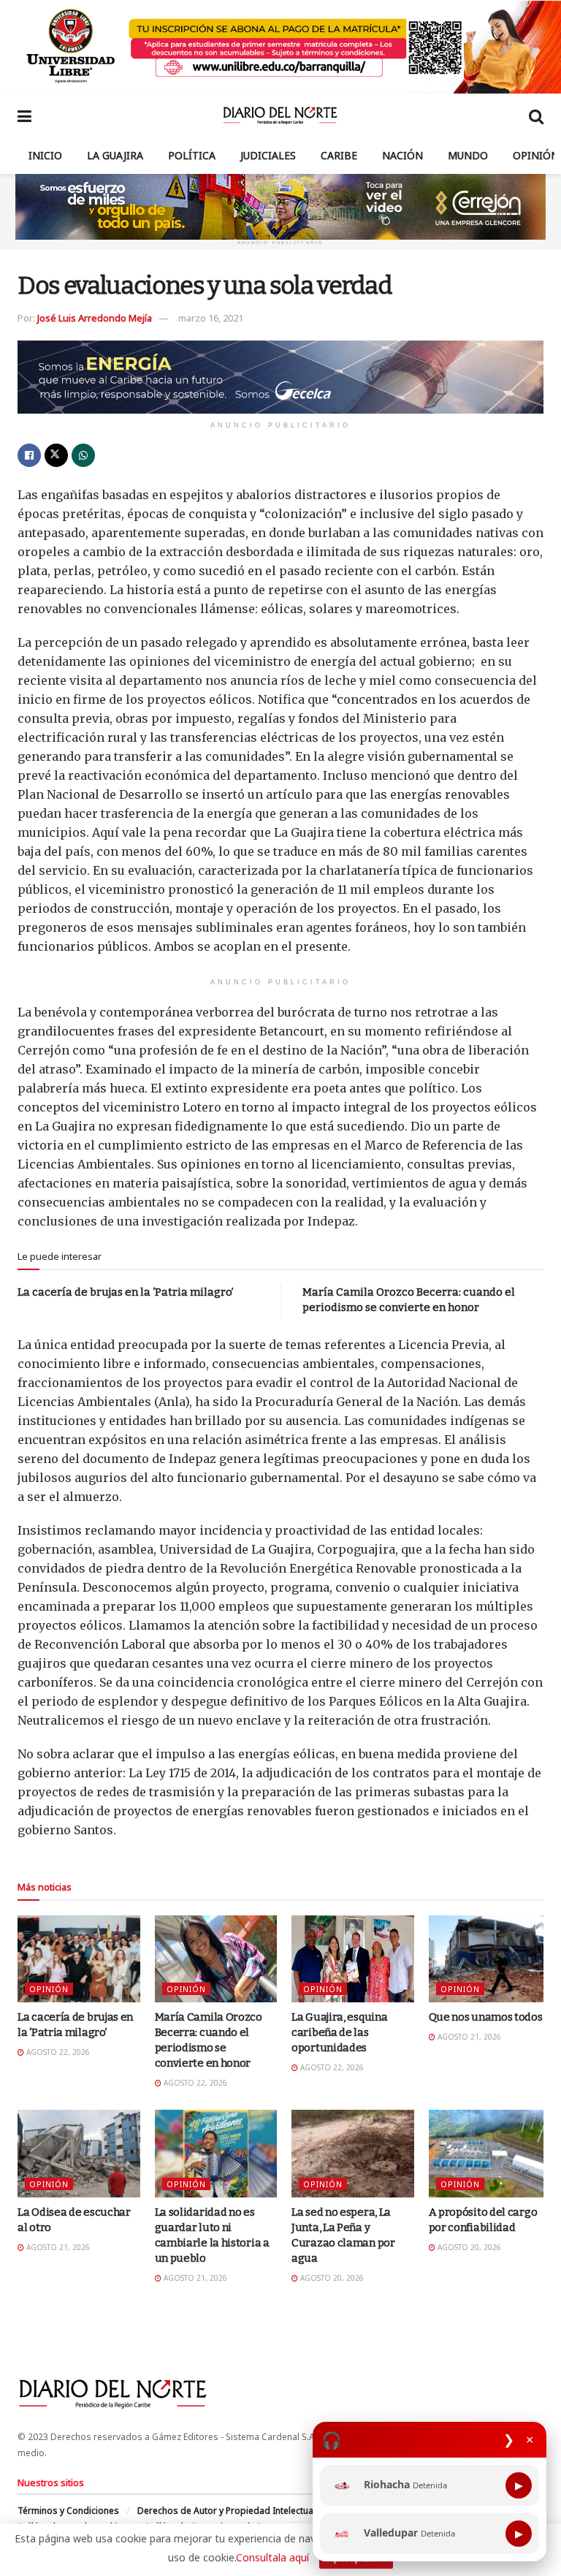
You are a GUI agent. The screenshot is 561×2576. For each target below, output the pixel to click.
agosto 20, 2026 (331, 2278)
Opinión (536, 155)
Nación (402, 155)
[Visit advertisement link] (280, 47)
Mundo (468, 155)
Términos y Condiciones (68, 2511)
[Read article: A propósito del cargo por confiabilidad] (490, 2154)
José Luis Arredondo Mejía (95, 318)
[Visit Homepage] (280, 115)
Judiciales (268, 155)
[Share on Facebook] (29, 455)
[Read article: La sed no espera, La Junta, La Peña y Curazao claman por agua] (353, 2154)
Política (192, 155)
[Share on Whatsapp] (83, 455)
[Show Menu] (24, 115)
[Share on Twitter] (56, 455)
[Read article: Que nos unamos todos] (490, 1959)
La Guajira (115, 155)
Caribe (339, 155)
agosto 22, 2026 (57, 2052)
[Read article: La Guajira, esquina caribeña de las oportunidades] (353, 1959)
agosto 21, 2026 (468, 2037)
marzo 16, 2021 (211, 318)
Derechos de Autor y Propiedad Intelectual (226, 2511)
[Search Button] (536, 115)
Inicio (45, 155)
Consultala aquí (272, 2557)
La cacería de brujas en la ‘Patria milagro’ (126, 1292)
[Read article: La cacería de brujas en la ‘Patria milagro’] (79, 1959)
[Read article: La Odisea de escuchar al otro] (79, 2154)
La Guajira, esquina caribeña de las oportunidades (339, 2032)
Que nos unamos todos (486, 2017)
